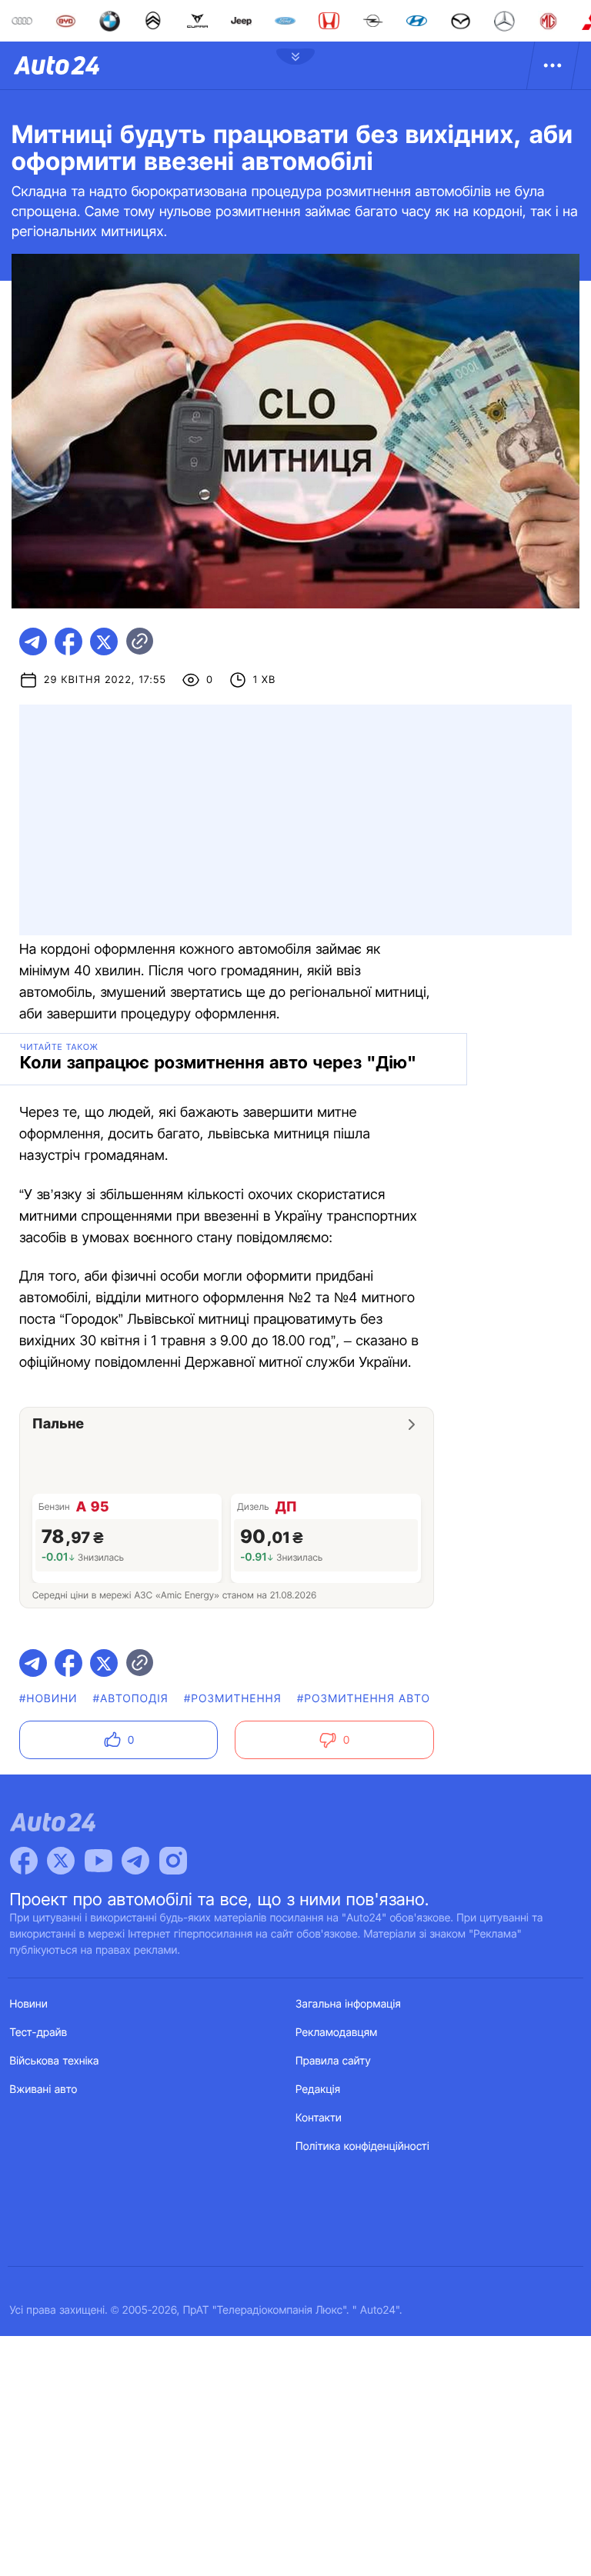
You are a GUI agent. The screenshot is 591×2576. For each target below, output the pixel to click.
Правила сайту (333, 2061)
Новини (29, 2004)
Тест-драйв (39, 2033)
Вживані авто (44, 2089)
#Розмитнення (233, 1699)
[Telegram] (135, 1861)
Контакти (319, 2118)
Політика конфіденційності (362, 2146)
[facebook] (68, 642)
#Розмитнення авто (364, 1699)
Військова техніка (55, 2061)
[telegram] (33, 642)
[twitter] (104, 642)
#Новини (48, 1699)
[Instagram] (173, 1861)
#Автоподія (131, 1699)
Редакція (318, 2089)
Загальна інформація (348, 2004)
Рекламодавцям (337, 2033)
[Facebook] (24, 1861)
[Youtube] (98, 1861)
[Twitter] (61, 1861)
